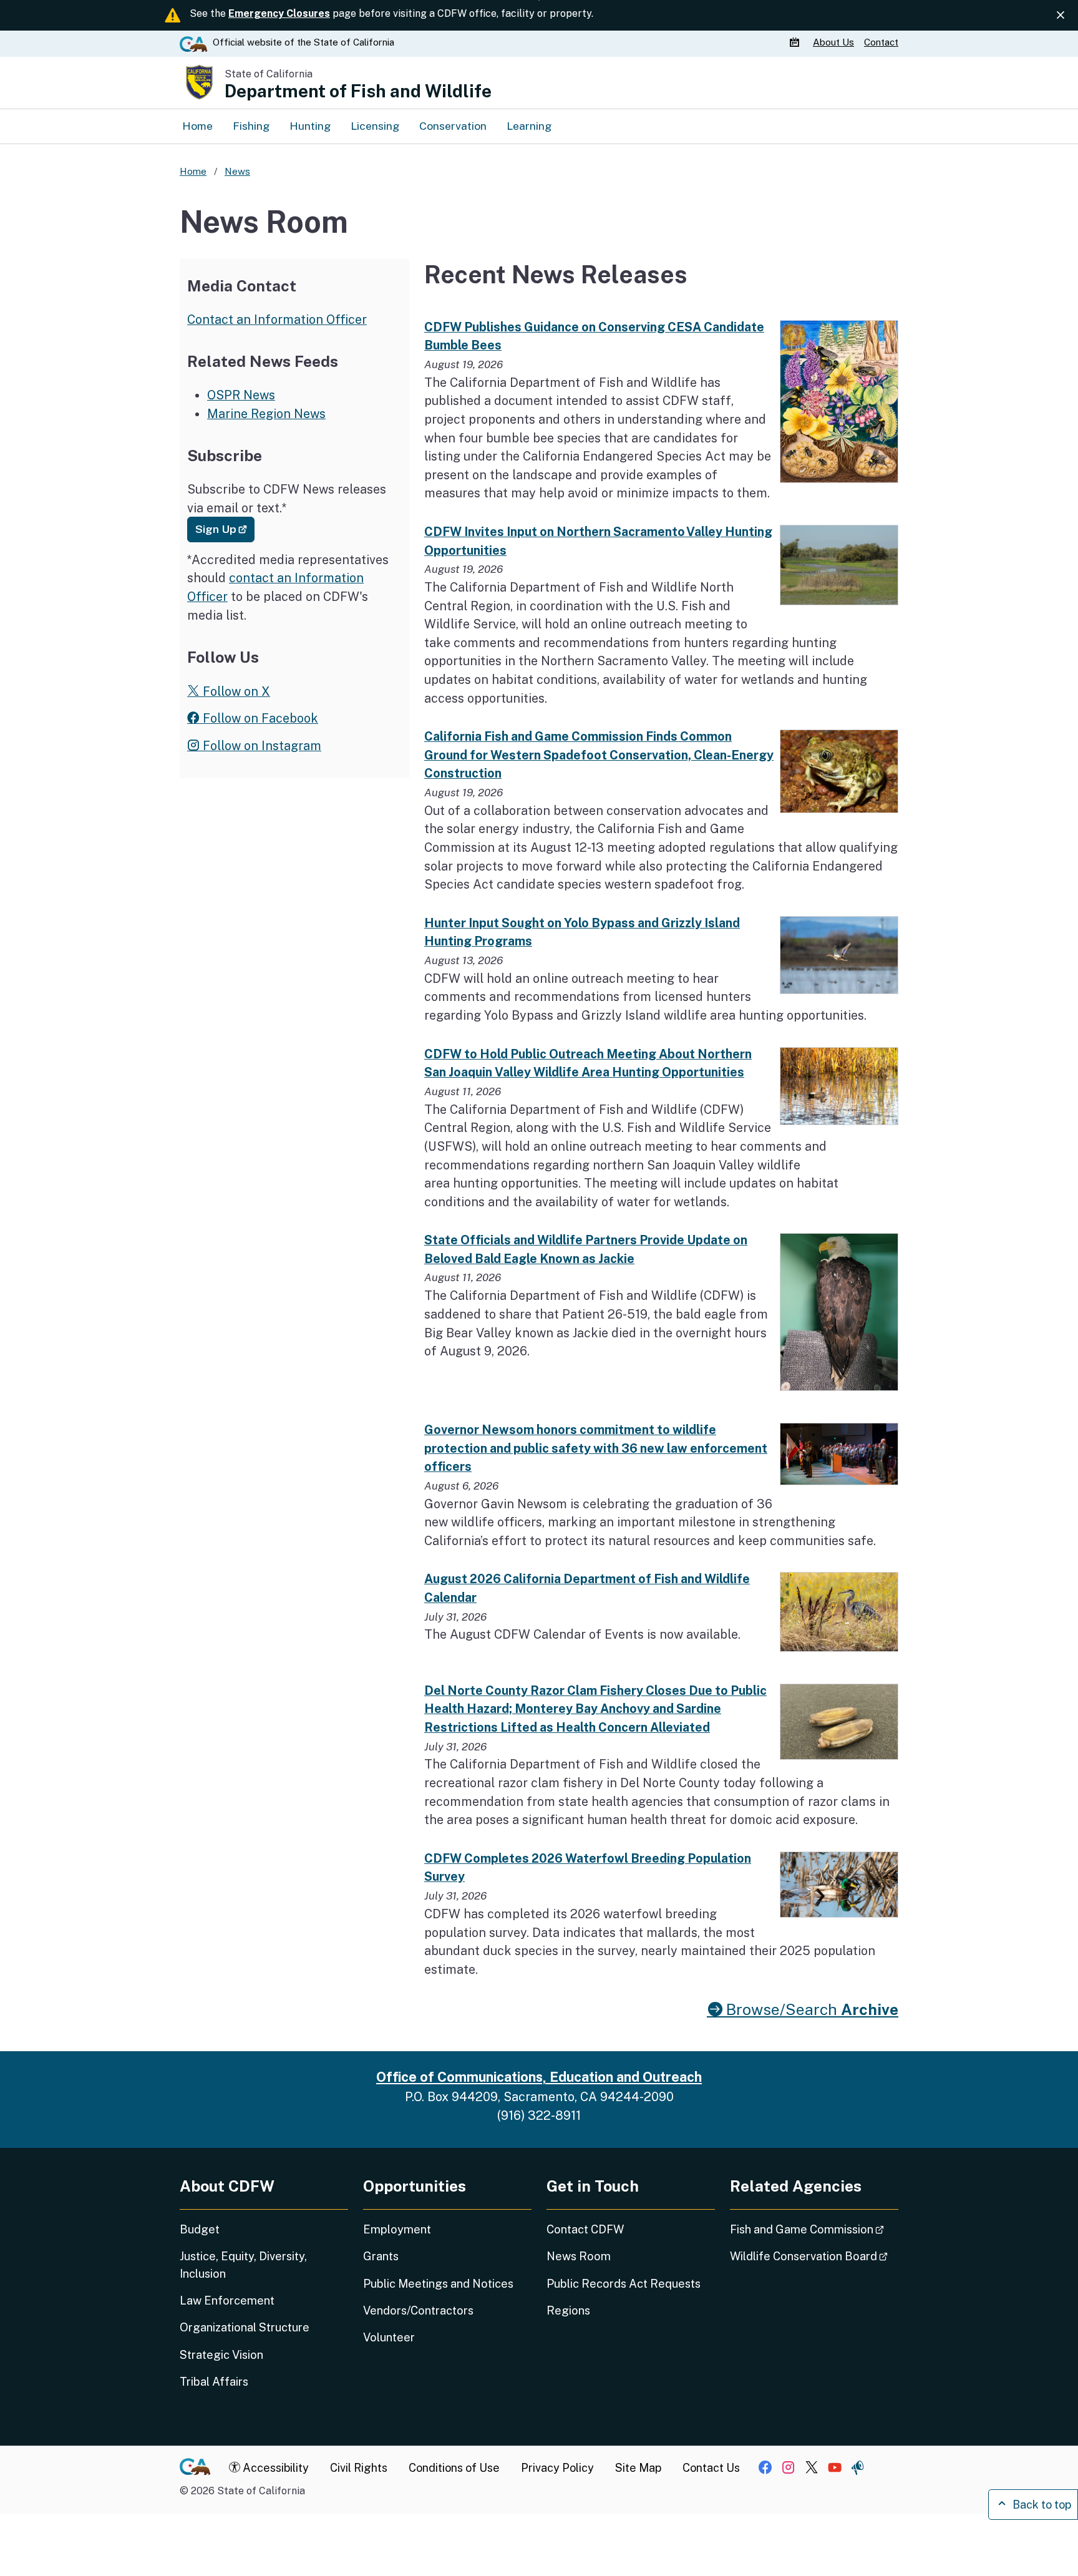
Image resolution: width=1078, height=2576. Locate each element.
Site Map (638, 2468)
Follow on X (235, 691)
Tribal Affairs (214, 2382)
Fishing (251, 126)
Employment (397, 2229)
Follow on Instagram (260, 745)
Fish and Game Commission (814, 2229)
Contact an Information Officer (277, 319)
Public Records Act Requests (624, 2284)
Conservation (453, 126)
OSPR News (241, 395)
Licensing (375, 126)
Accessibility (274, 2468)
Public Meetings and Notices (438, 2284)
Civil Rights (359, 2468)
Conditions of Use (454, 2468)
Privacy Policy (557, 2468)
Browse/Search (810, 2010)
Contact (881, 42)
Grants (381, 2256)
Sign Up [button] (225, 529)
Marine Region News (266, 413)
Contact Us (711, 2468)
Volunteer (389, 2337)
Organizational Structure (245, 2327)
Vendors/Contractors (418, 2310)
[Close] (1061, 15)
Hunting (310, 126)
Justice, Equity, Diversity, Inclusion (243, 2265)
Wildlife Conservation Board (814, 2256)
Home (197, 126)
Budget (200, 2229)
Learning (529, 126)
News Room (579, 2256)
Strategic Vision (221, 2355)
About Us (833, 42)
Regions (568, 2310)
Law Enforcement (227, 2300)
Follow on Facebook (259, 718)
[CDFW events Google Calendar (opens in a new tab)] (796, 42)
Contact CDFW (585, 2229)
